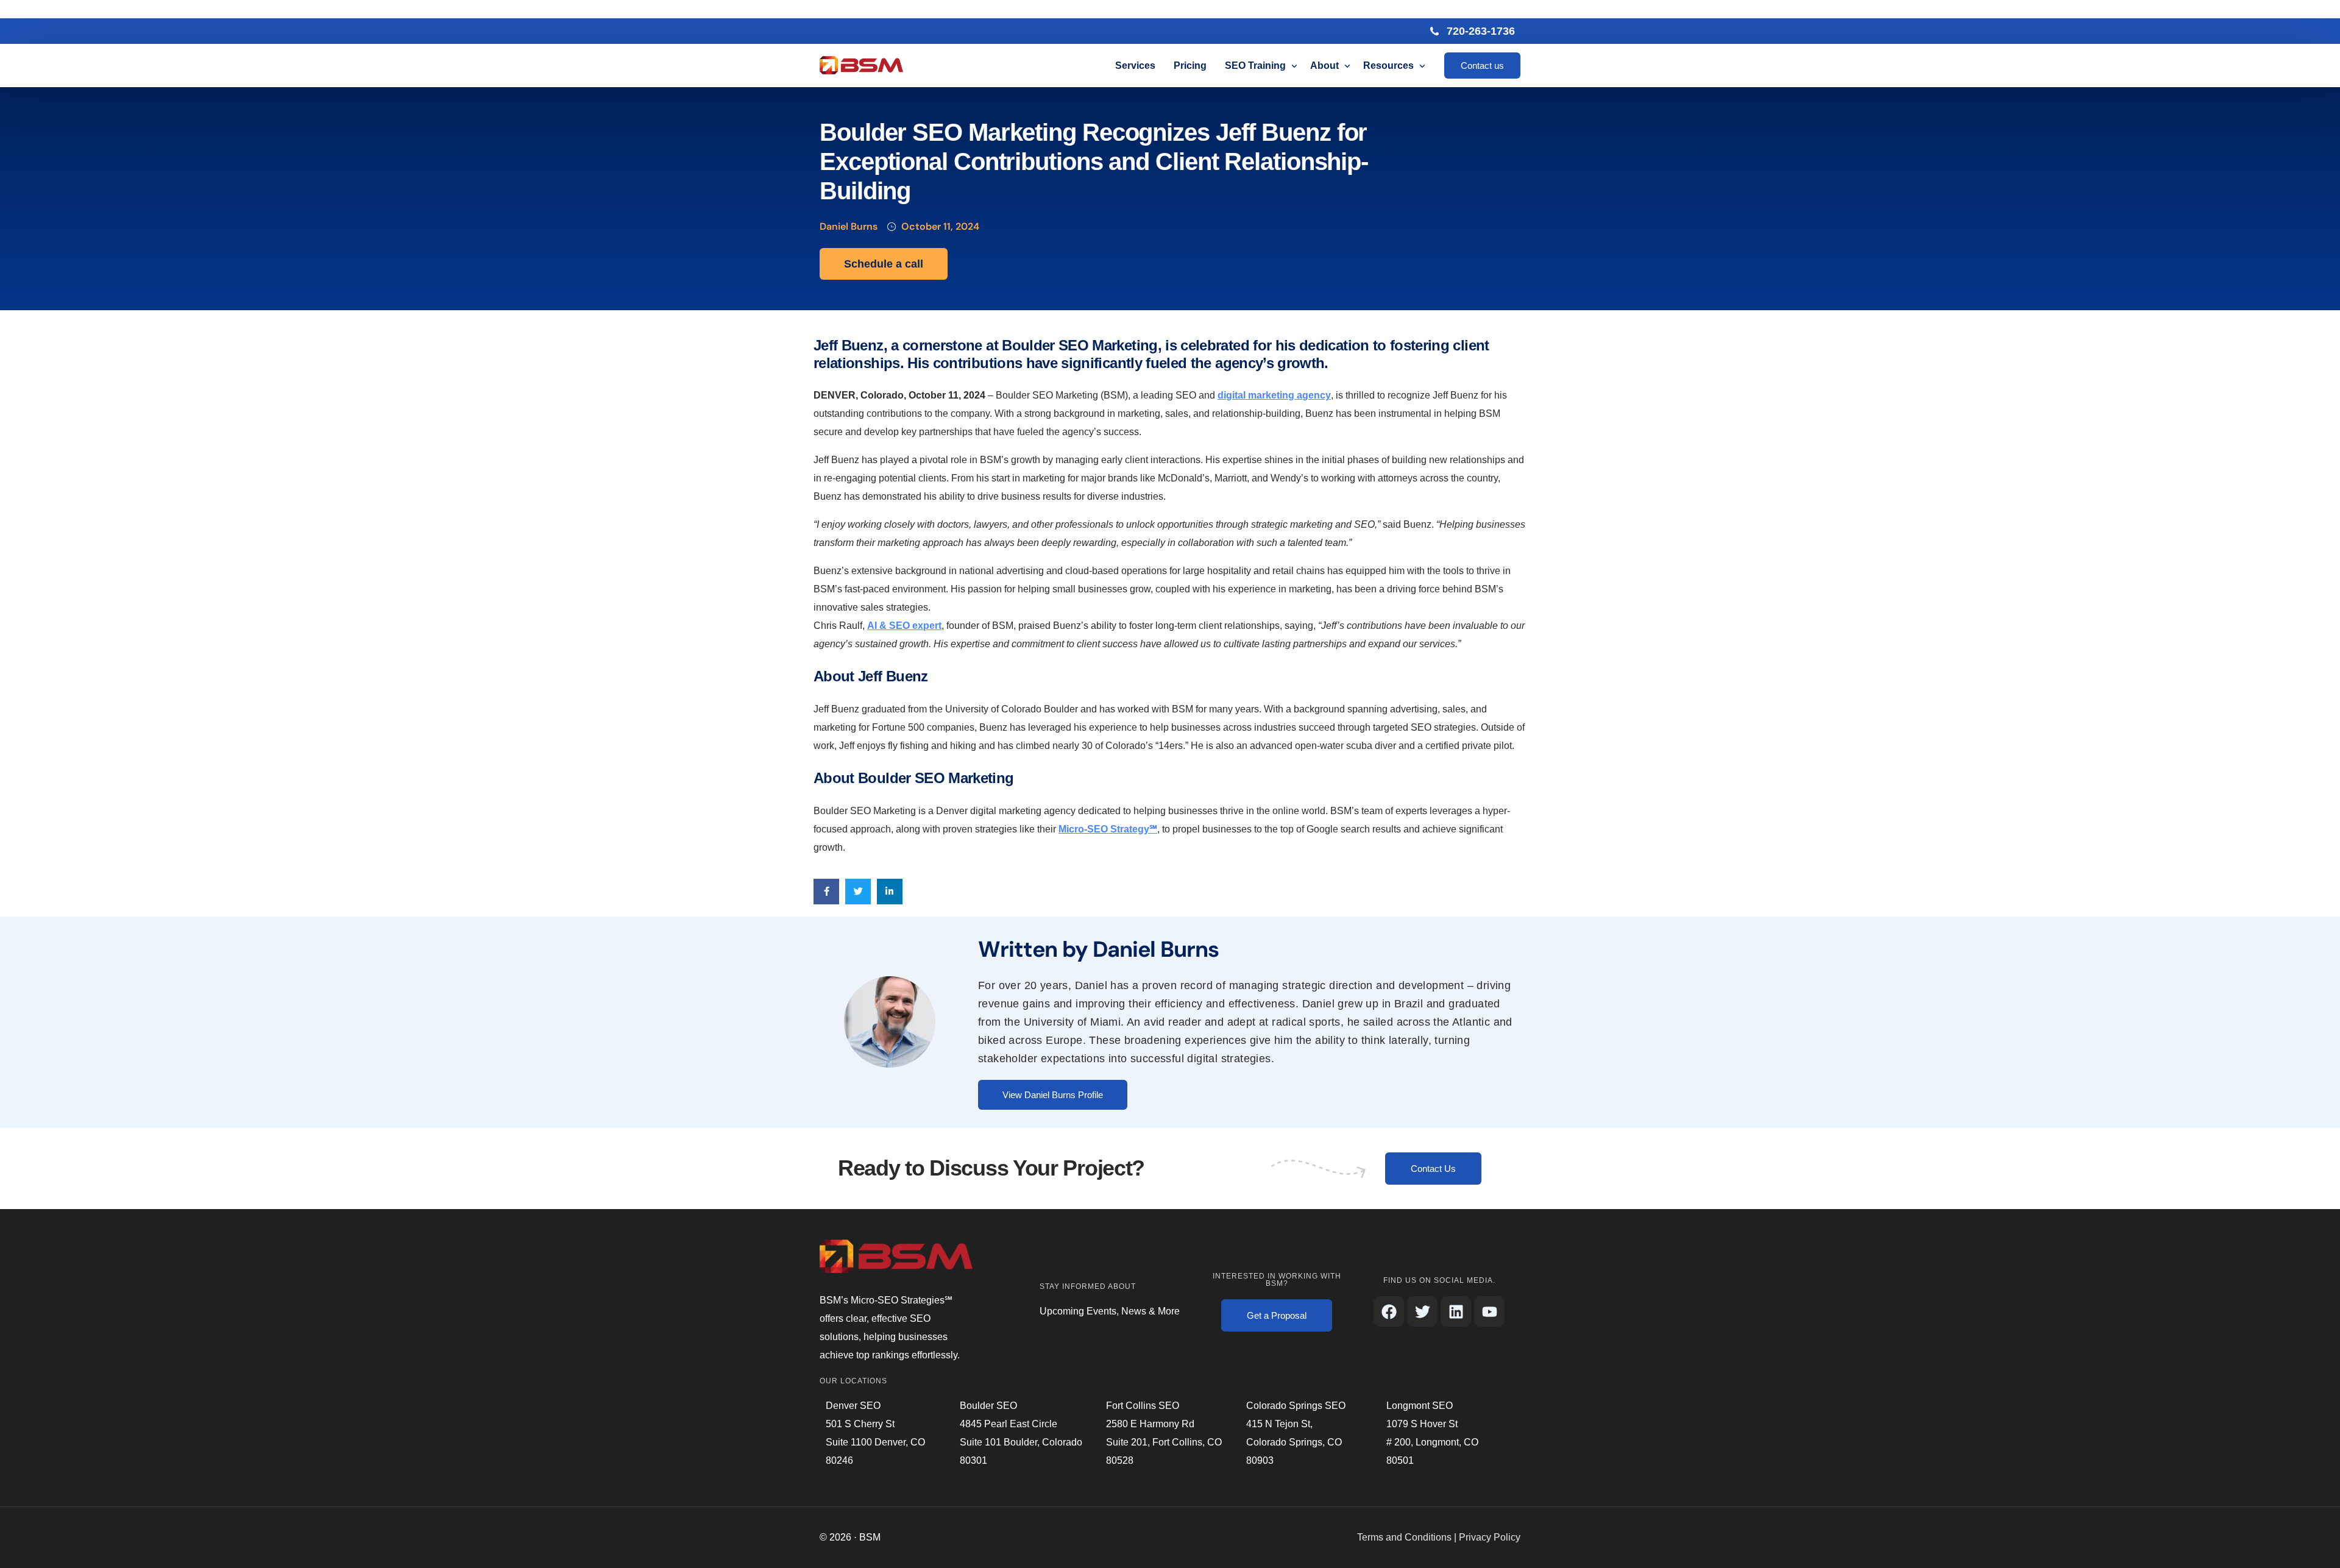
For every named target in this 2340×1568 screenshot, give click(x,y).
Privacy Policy (1490, 1537)
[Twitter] (1422, 1311)
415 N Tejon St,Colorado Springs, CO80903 (1294, 1442)
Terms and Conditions (1404, 1537)
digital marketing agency (1274, 395)
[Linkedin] (1456, 1311)
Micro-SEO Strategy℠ (1108, 829)
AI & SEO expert (904, 626)
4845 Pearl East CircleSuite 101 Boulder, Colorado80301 (1021, 1442)
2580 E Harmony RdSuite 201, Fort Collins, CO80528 (1164, 1442)
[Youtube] (1489, 1311)
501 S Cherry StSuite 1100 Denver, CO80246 (875, 1442)
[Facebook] (1389, 1311)
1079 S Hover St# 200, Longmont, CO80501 (1432, 1442)
